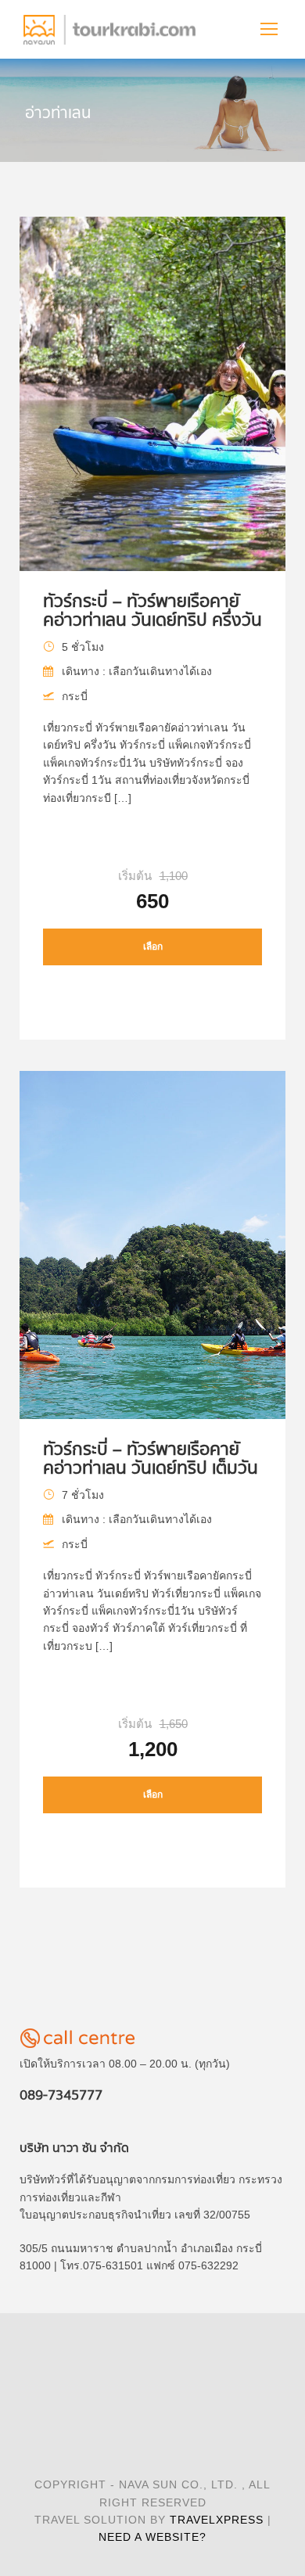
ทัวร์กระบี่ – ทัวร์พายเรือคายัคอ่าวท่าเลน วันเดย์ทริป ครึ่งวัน (152, 611)
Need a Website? (152, 2537)
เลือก (153, 947)
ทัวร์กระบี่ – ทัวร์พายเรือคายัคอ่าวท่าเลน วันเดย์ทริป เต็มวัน (151, 1459)
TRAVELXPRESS (217, 2520)
